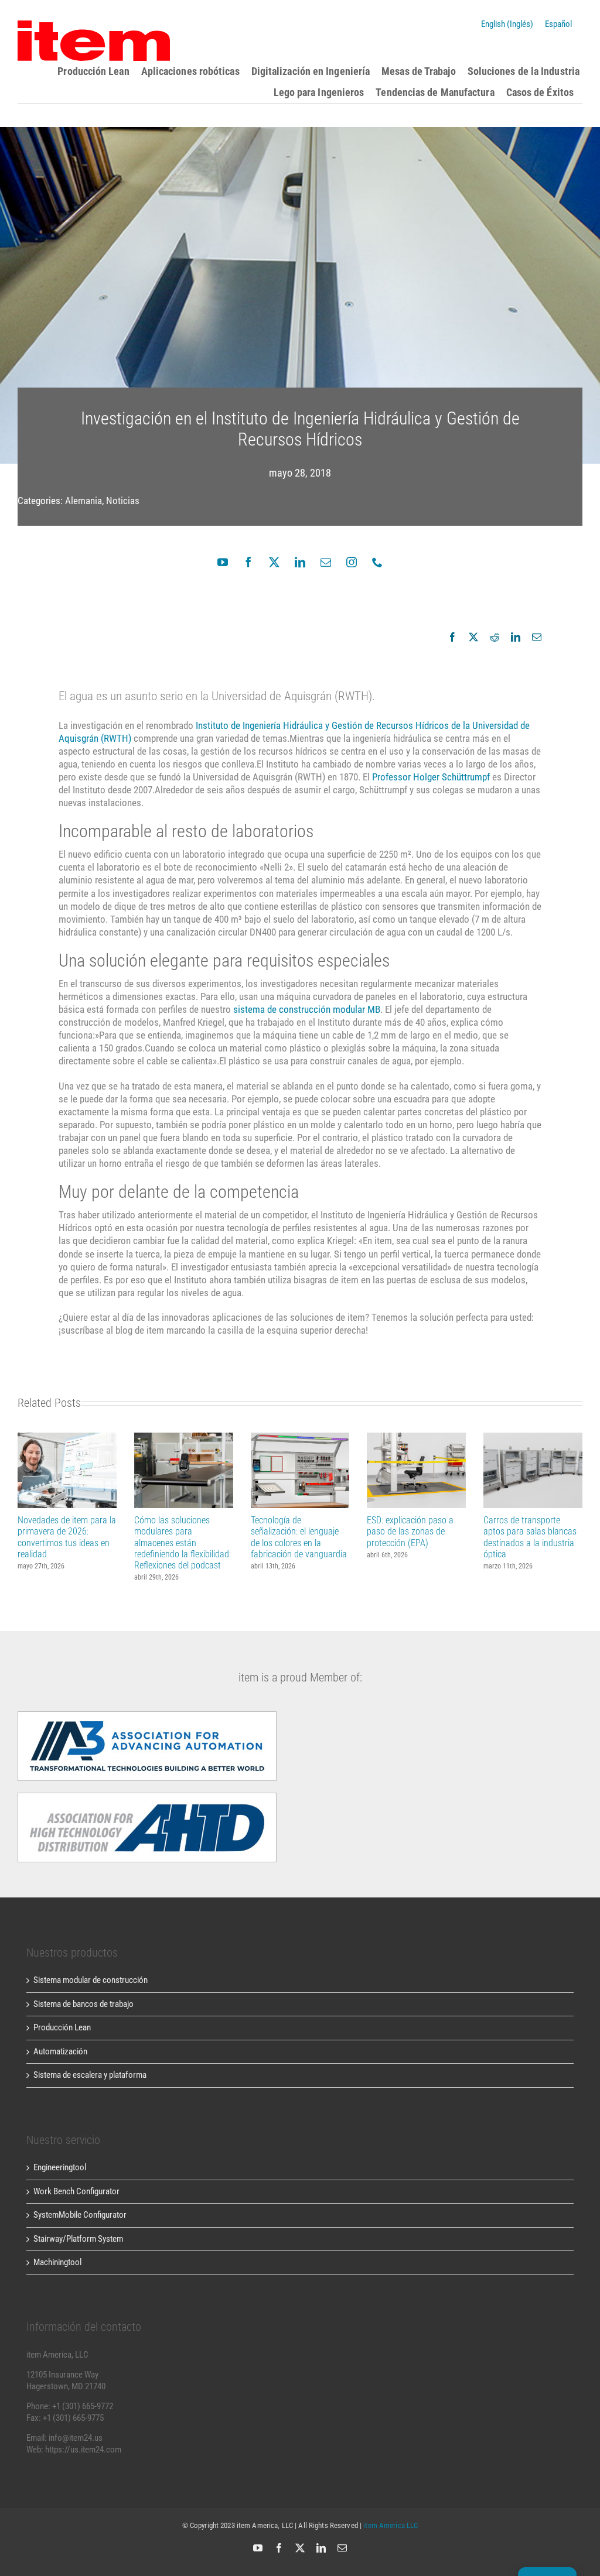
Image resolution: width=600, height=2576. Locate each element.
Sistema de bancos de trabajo (83, 2004)
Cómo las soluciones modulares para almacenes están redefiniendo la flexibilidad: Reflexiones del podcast (184, 1470)
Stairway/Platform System (78, 2239)
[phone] (377, 562)
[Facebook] (452, 637)
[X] (473, 637)
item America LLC (391, 2525)
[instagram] (352, 562)
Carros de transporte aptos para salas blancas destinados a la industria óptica (533, 1470)
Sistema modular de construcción (91, 1980)
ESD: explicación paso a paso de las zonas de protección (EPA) (416, 1470)
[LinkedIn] (516, 637)
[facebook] (248, 562)
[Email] (537, 637)
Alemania (83, 501)
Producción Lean (62, 2027)
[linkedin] (300, 562)
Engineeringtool (60, 2167)
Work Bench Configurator (76, 2191)
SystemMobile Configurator (80, 2215)
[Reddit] (495, 637)
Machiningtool (57, 2262)
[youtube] (223, 562)
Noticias (123, 501)
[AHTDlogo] (147, 1715)
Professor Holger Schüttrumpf (431, 777)
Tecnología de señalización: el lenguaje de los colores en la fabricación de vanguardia (300, 1470)
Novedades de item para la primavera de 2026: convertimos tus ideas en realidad (67, 1470)
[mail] (326, 562)
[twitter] (274, 562)
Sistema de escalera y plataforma (90, 2075)
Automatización (60, 2051)
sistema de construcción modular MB (307, 1009)
